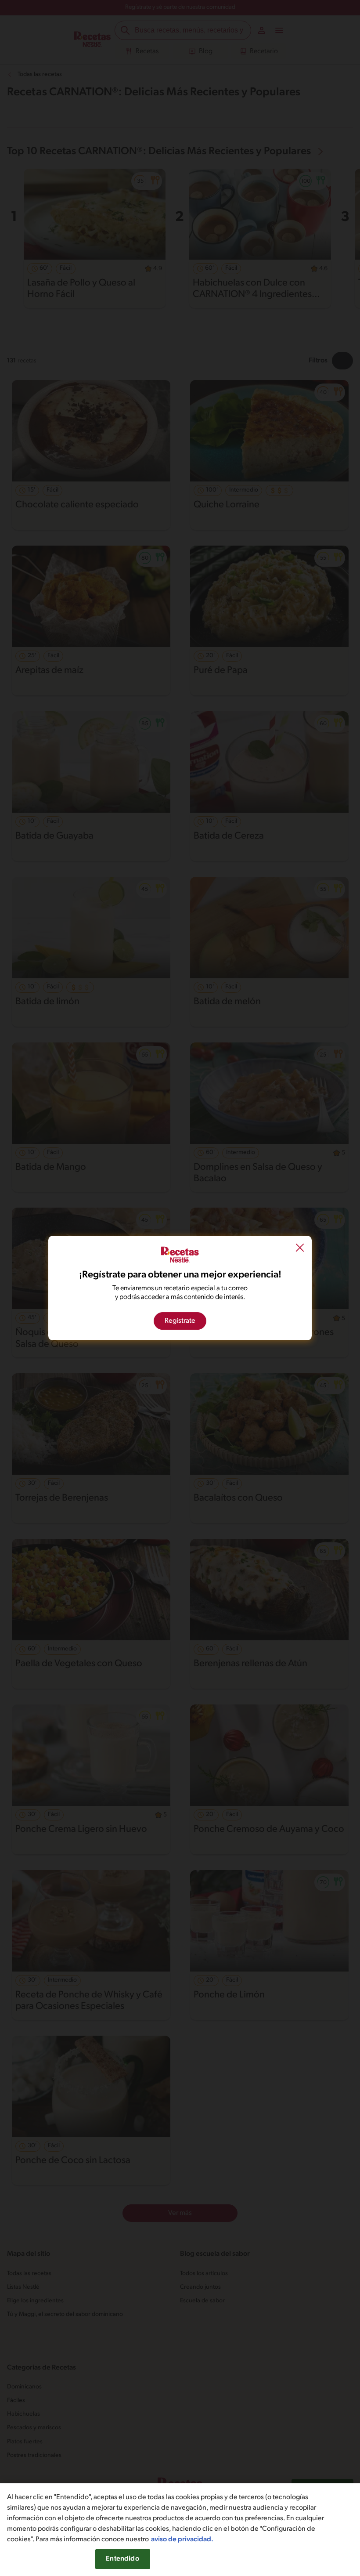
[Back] (300, 1248)
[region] (180, 2530)
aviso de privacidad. (182, 2540)
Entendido (122, 2559)
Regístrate (180, 1321)
